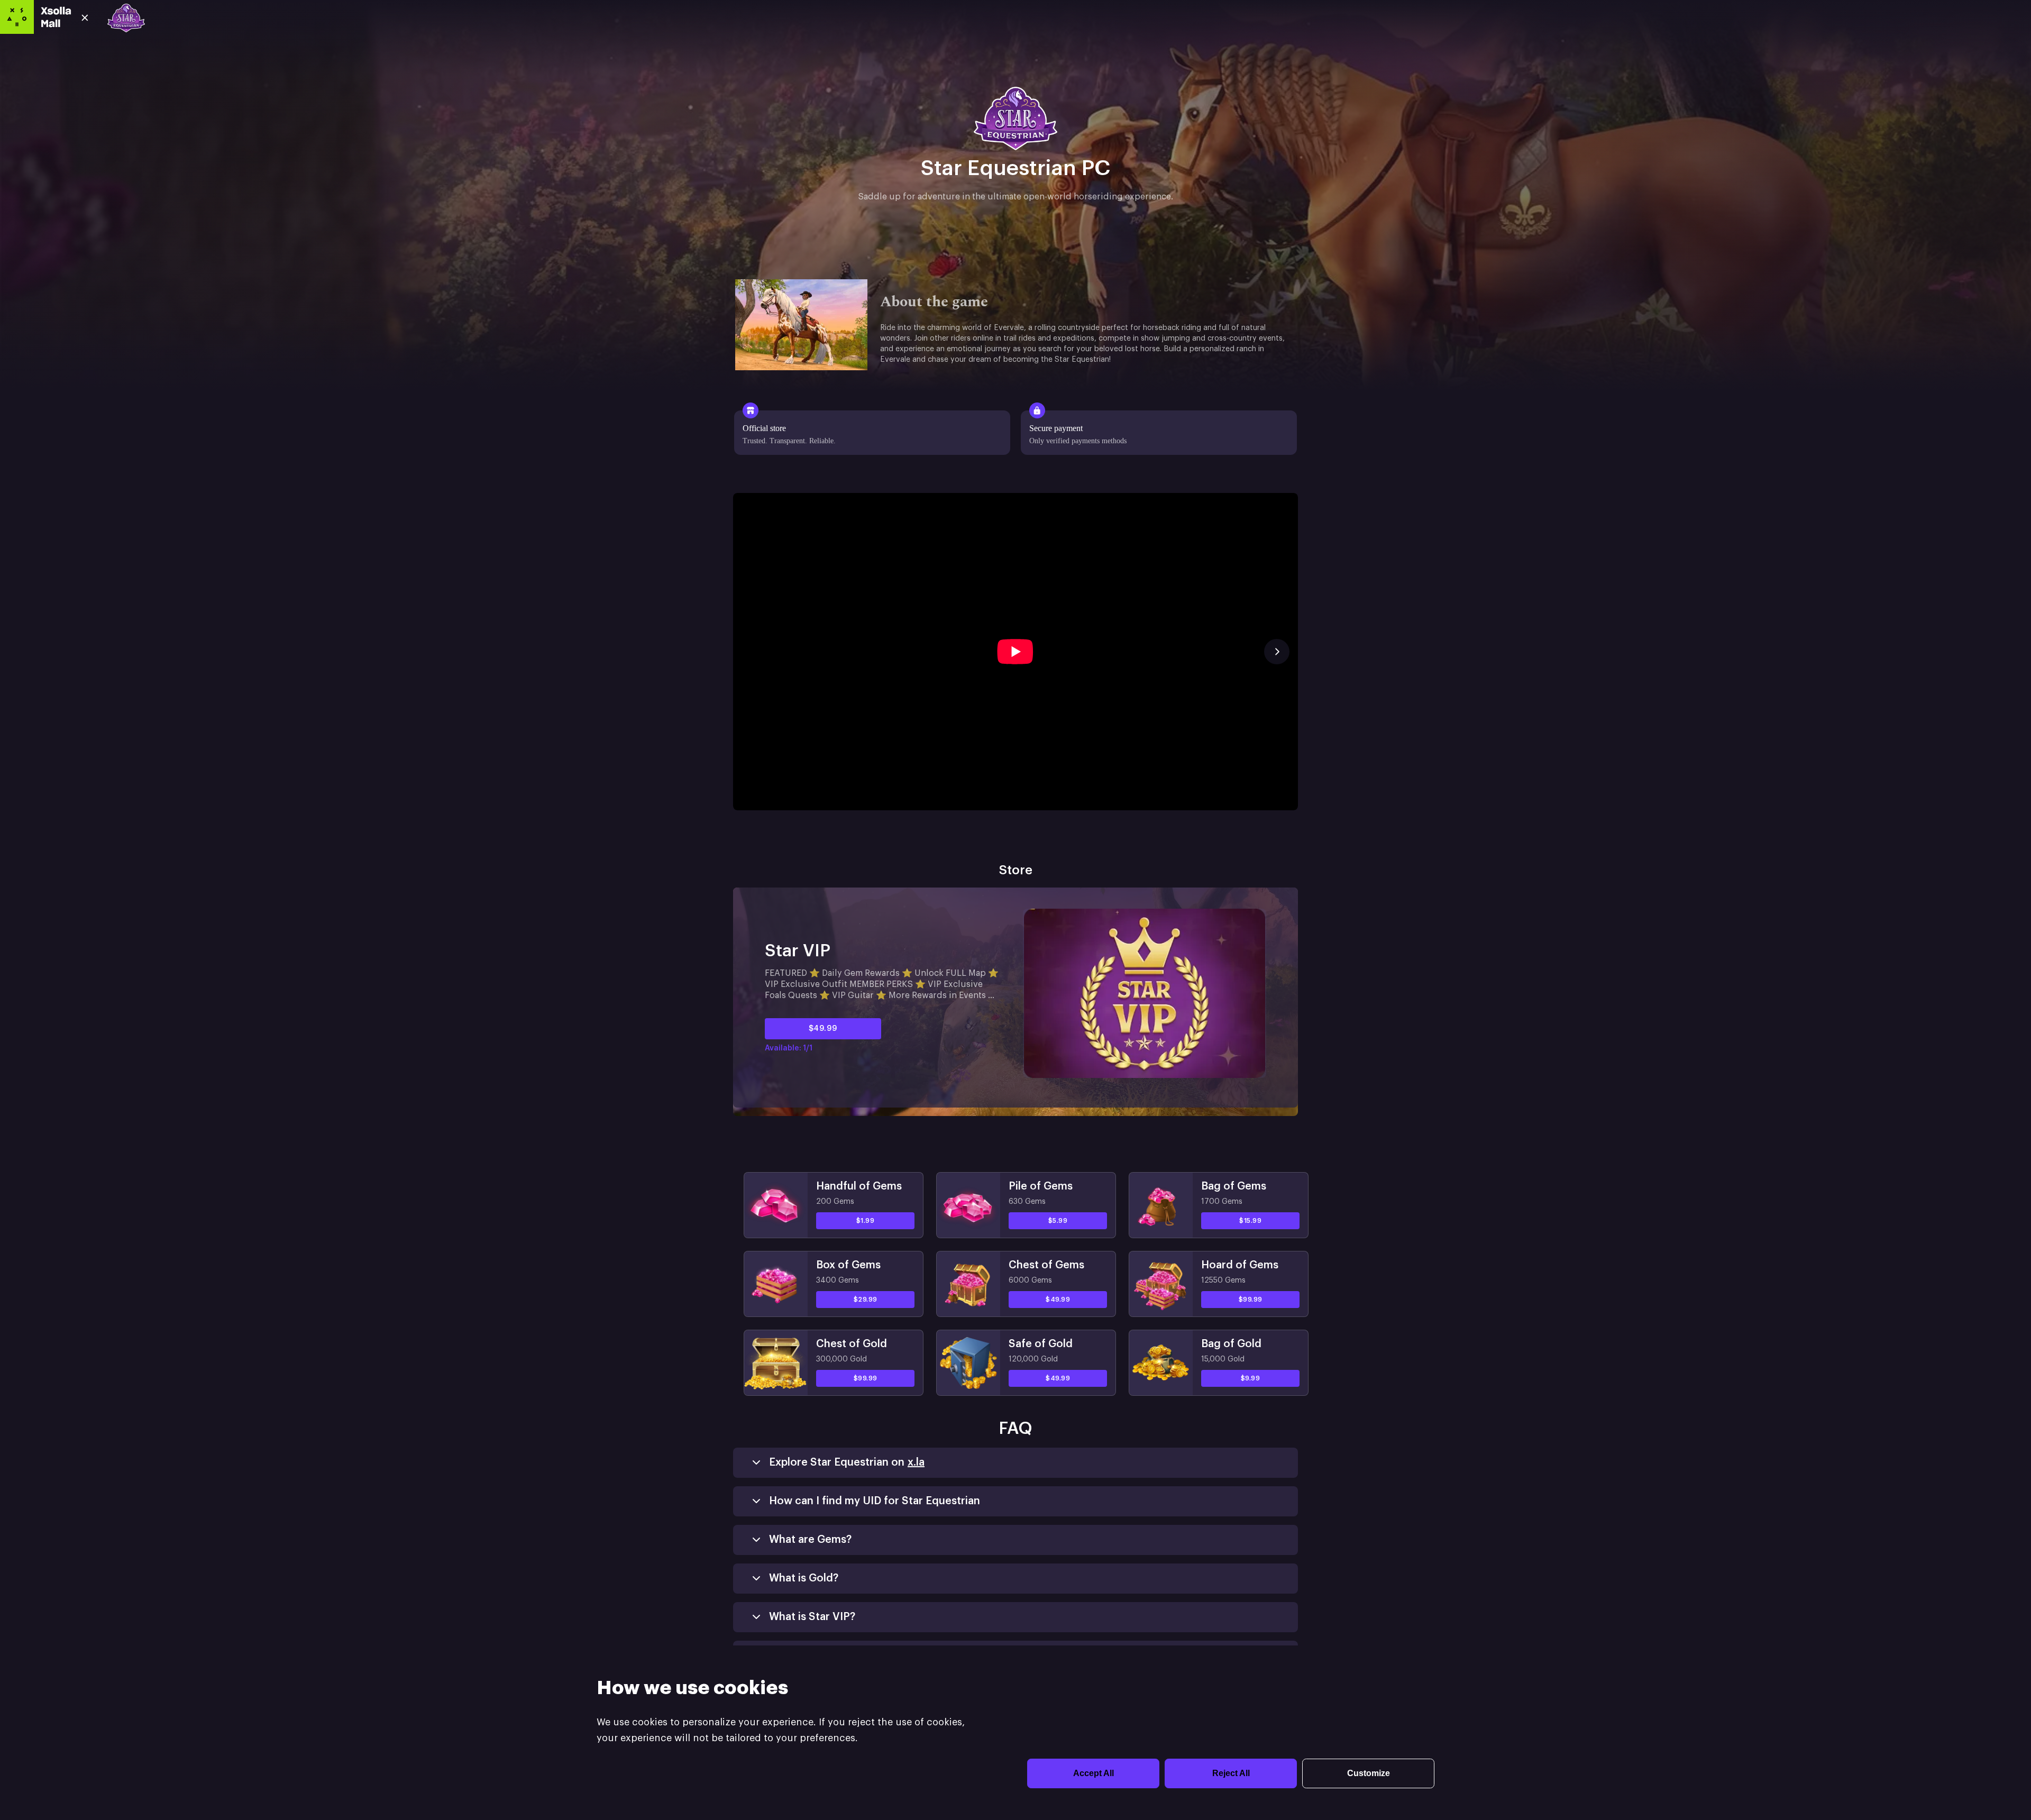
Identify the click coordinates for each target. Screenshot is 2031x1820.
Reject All (1231, 1773)
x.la (916, 1462)
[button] (1015, 656)
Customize (1369, 1773)
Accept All (1094, 1773)
